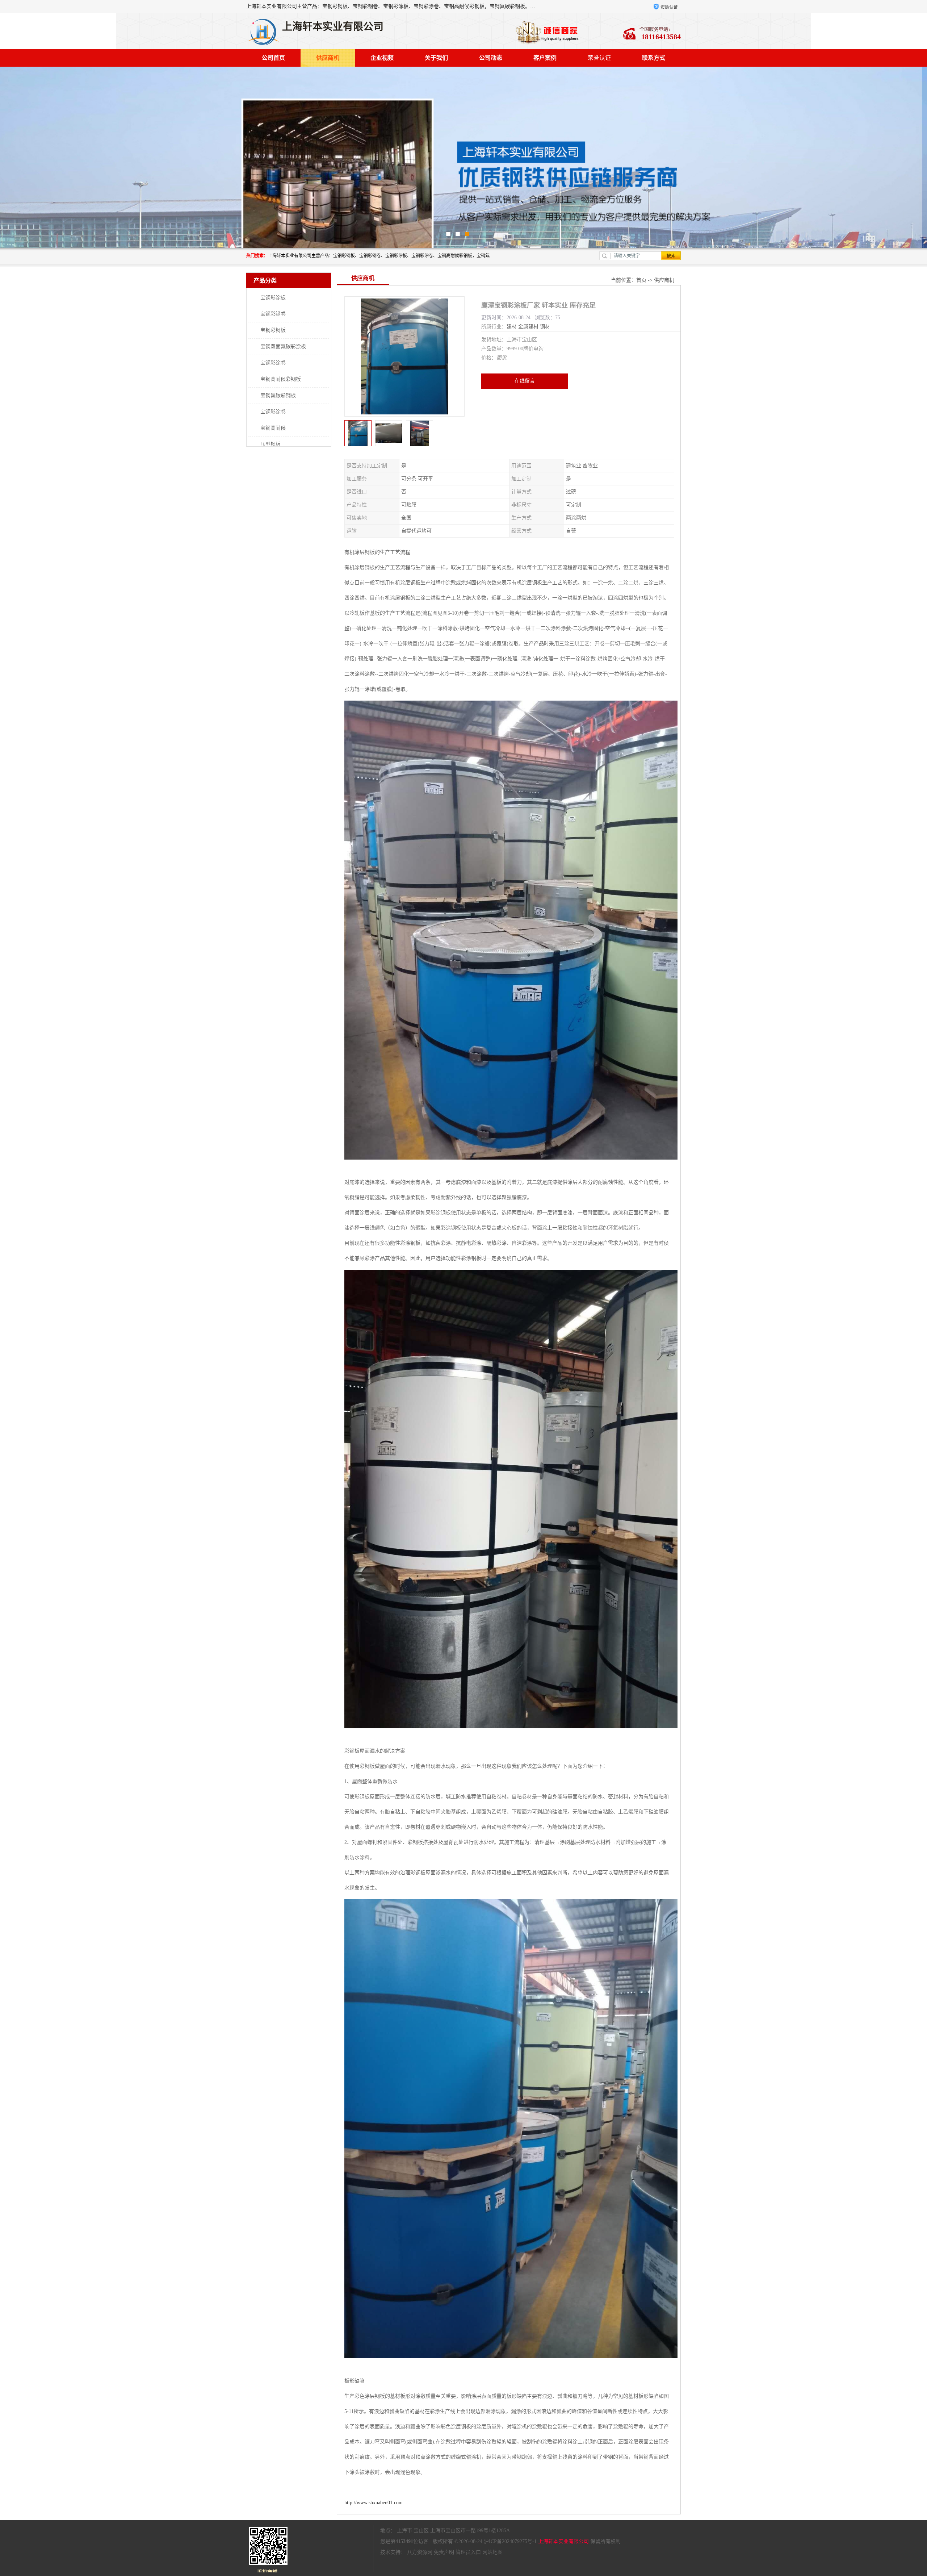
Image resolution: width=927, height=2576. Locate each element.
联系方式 (654, 58)
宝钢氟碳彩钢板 (278, 395)
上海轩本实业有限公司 (563, 2541)
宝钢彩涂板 (273, 298)
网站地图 (492, 2552)
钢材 (545, 327)
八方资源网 (420, 2552)
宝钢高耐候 (273, 428)
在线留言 (525, 381)
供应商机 (328, 58)
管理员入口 (468, 2552)
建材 (512, 327)
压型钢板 (270, 444)
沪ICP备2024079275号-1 (510, 2541)
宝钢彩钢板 (273, 330)
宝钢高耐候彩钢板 (281, 379)
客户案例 (545, 58)
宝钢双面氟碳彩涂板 (283, 346)
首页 (641, 280)
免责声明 (444, 2552)
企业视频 (382, 58)
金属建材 (528, 327)
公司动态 (491, 58)
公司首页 (273, 58)
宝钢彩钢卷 (273, 314)
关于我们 (436, 58)
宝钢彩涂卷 (273, 363)
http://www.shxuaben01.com (374, 2503)
